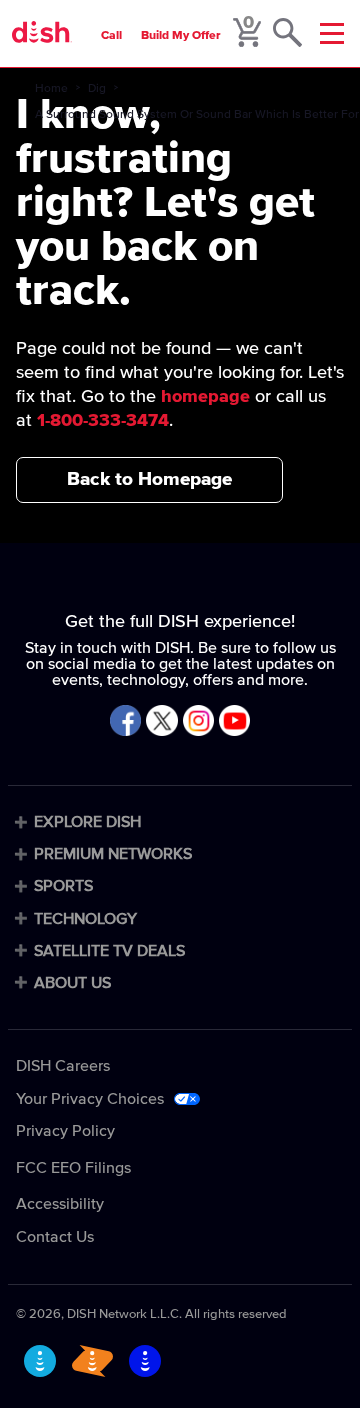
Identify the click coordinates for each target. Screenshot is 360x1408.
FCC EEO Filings (73, 1168)
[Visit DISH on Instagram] (198, 722)
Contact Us (55, 1237)
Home (51, 89)
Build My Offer (181, 36)
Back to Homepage (149, 479)
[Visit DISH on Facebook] (125, 722)
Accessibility (60, 1204)
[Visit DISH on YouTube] (234, 722)
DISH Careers (63, 1066)
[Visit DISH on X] (161, 722)
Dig (97, 89)
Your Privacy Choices (90, 1099)
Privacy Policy (65, 1131)
